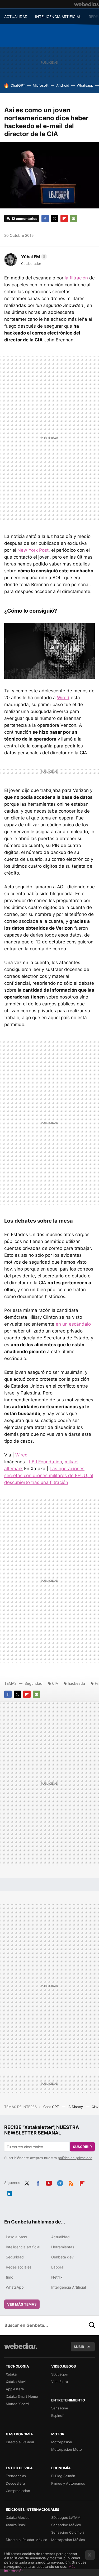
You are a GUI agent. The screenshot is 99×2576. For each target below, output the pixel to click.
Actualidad (60, 2237)
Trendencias (16, 2476)
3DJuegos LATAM (66, 2517)
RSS (71, 2182)
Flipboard (64, 219)
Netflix (57, 2277)
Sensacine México (66, 2525)
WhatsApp (15, 2287)
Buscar (92, 2325)
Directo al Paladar (20, 2442)
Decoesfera (15, 2483)
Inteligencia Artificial (69, 2287)
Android (63, 85)
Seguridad (34, 1683)
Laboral (58, 2267)
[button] (33, 257)
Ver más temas (22, 2304)
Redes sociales (19, 2267)
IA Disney (76, 2107)
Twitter (55, 219)
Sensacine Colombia (68, 2532)
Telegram (60, 2182)
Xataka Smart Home (22, 2396)
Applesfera (15, 2389)
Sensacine (60, 2408)
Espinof (57, 2415)
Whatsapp (85, 85)
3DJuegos (60, 2374)
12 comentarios (24, 219)
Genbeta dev (62, 2257)
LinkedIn (10, 2192)
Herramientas (63, 2247)
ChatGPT (18, 85)
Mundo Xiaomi (17, 2404)
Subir (79, 2347)
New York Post (33, 550)
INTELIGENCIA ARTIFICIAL (58, 17)
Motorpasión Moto (67, 2449)
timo (10, 2277)
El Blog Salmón (63, 2476)
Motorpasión (62, 2442)
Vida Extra (60, 2382)
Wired (63, 698)
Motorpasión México (68, 2540)
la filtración (76, 278)
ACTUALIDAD (16, 17)
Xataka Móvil (16, 2382)
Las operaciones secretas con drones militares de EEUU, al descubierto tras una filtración (49, 1476)
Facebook (45, 219)
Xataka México (18, 2517)
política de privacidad (75, 2158)
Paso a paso (16, 2237)
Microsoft (41, 85)
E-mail (74, 219)
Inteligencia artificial (23, 2247)
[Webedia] (87, 4)
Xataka (11, 2374)
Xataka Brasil (16, 2525)
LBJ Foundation (46, 1462)
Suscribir (82, 2147)
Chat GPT (52, 2107)
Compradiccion (18, 2491)
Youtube (49, 2182)
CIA (55, 1683)
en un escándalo (73, 1324)
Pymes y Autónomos (68, 2483)
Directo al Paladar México (27, 2540)
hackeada (76, 1683)
